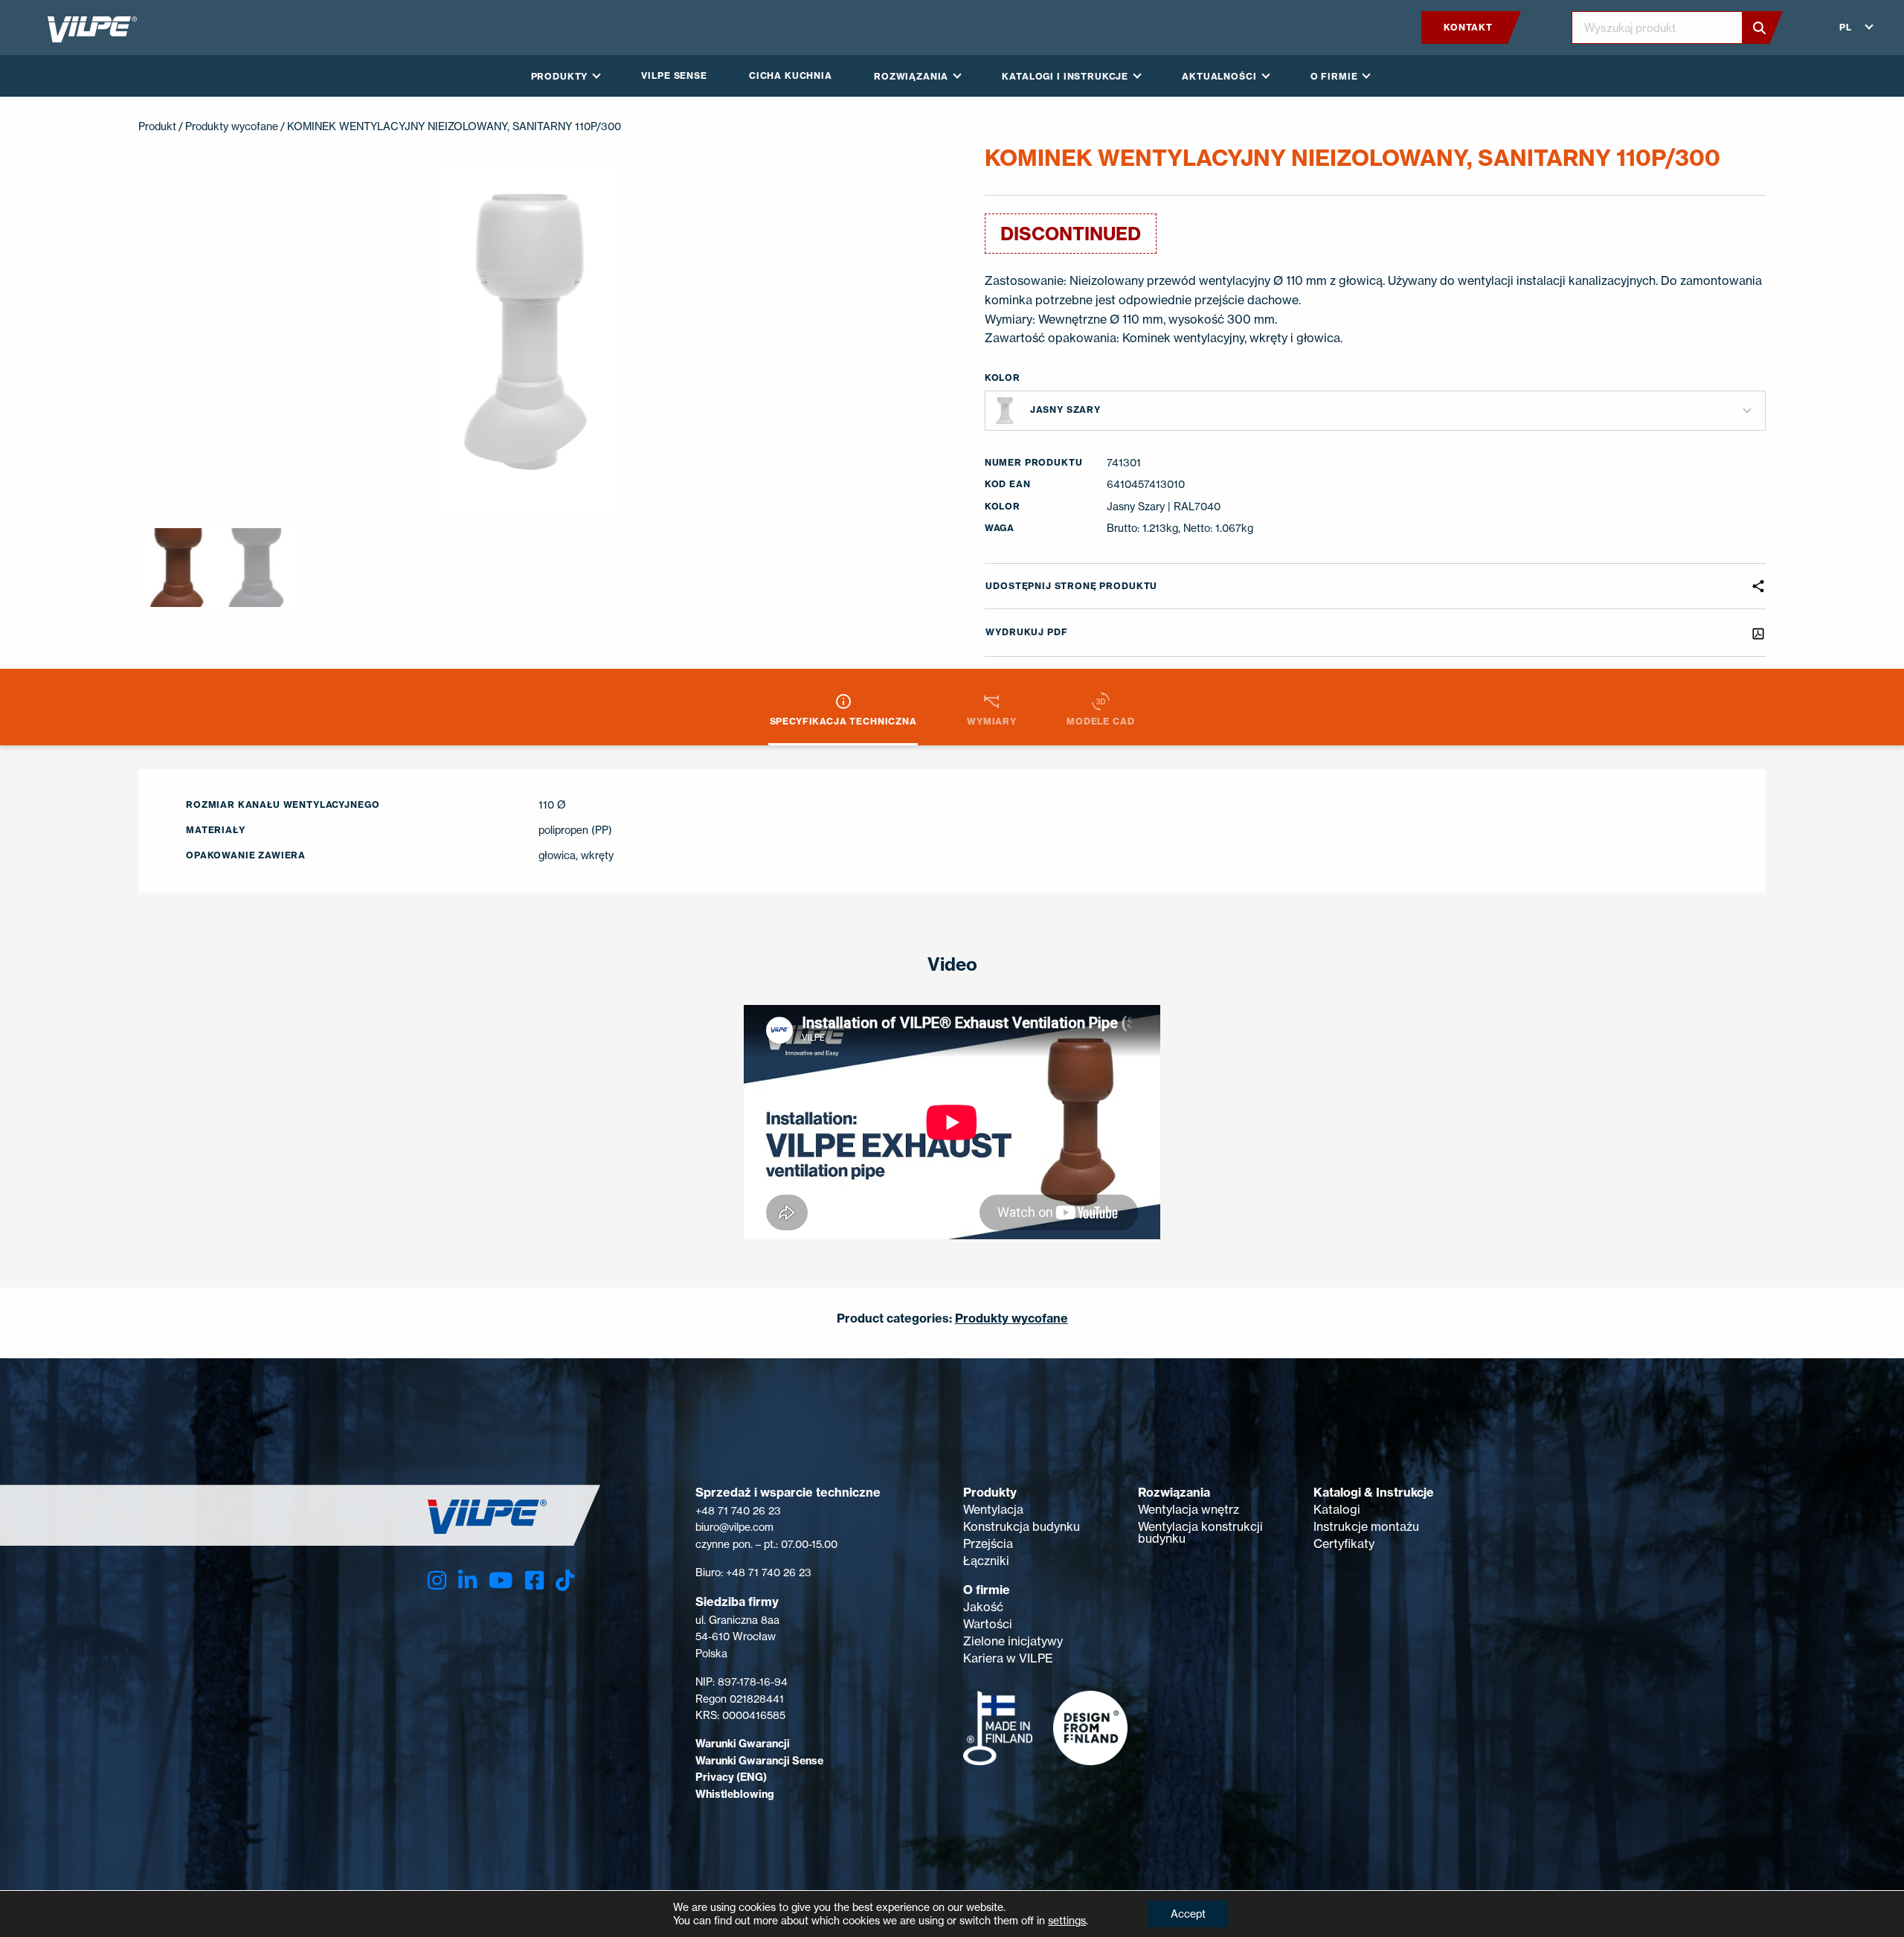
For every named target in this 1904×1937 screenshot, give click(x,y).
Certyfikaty (1344, 1544)
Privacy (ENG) (731, 1777)
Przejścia (988, 1544)
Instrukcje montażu (1366, 1526)
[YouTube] (501, 1580)
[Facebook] (534, 1580)
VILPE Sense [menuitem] (674, 76)
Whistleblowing (735, 1794)
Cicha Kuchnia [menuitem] (791, 76)
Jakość (983, 1607)
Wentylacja (993, 1509)
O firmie (987, 1590)
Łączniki (986, 1561)
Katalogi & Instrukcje (1374, 1492)
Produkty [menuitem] (560, 76)
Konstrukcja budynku (1022, 1526)
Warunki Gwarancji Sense (759, 1761)
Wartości (988, 1624)
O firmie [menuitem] (1334, 76)
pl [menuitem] (1846, 27)
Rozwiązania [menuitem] (911, 76)
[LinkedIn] (467, 1580)
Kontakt (1468, 27)
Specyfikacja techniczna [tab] (843, 721)
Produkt (157, 126)
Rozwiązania (1174, 1492)
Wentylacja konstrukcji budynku (1200, 1532)
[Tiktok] (565, 1580)
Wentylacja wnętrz (1189, 1509)
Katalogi (1337, 1509)
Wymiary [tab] (992, 721)
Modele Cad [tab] (1100, 721)
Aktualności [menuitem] (1219, 76)
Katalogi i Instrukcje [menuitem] (1065, 76)
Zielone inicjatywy (1013, 1641)
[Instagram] (437, 1580)
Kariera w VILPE (1008, 1658)
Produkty (990, 1492)
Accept (1188, 1914)
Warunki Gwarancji (743, 1744)
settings (1067, 1920)
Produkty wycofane (232, 126)
